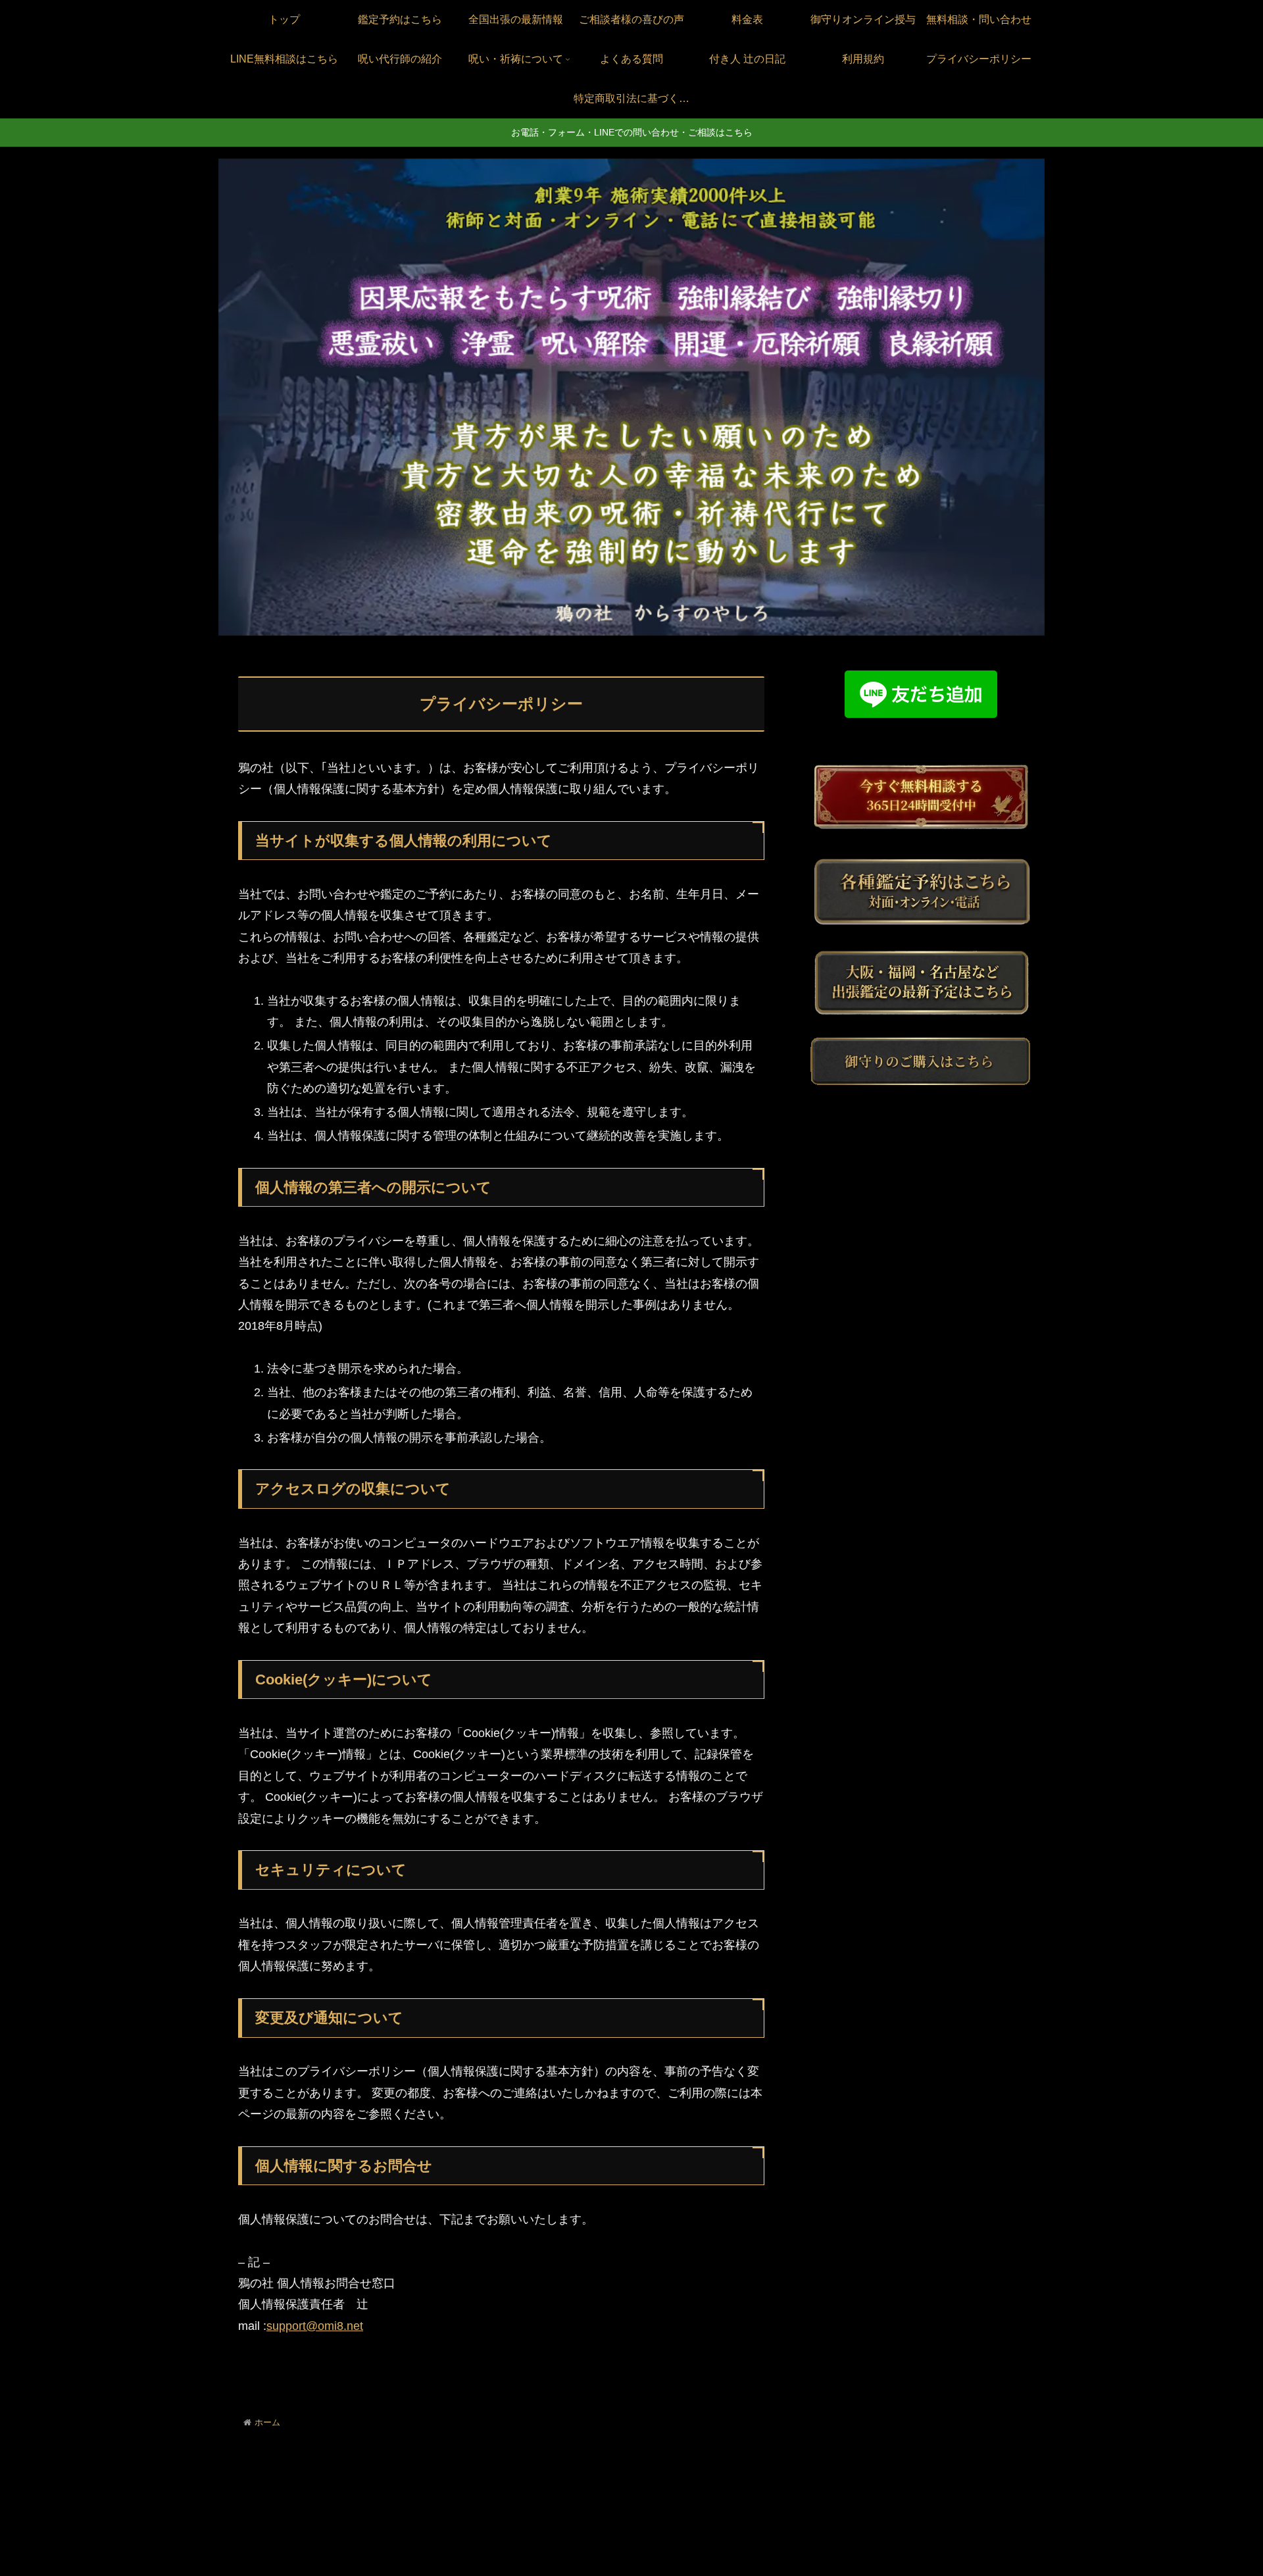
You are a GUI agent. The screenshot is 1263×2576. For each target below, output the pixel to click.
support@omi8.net (315, 2326)
